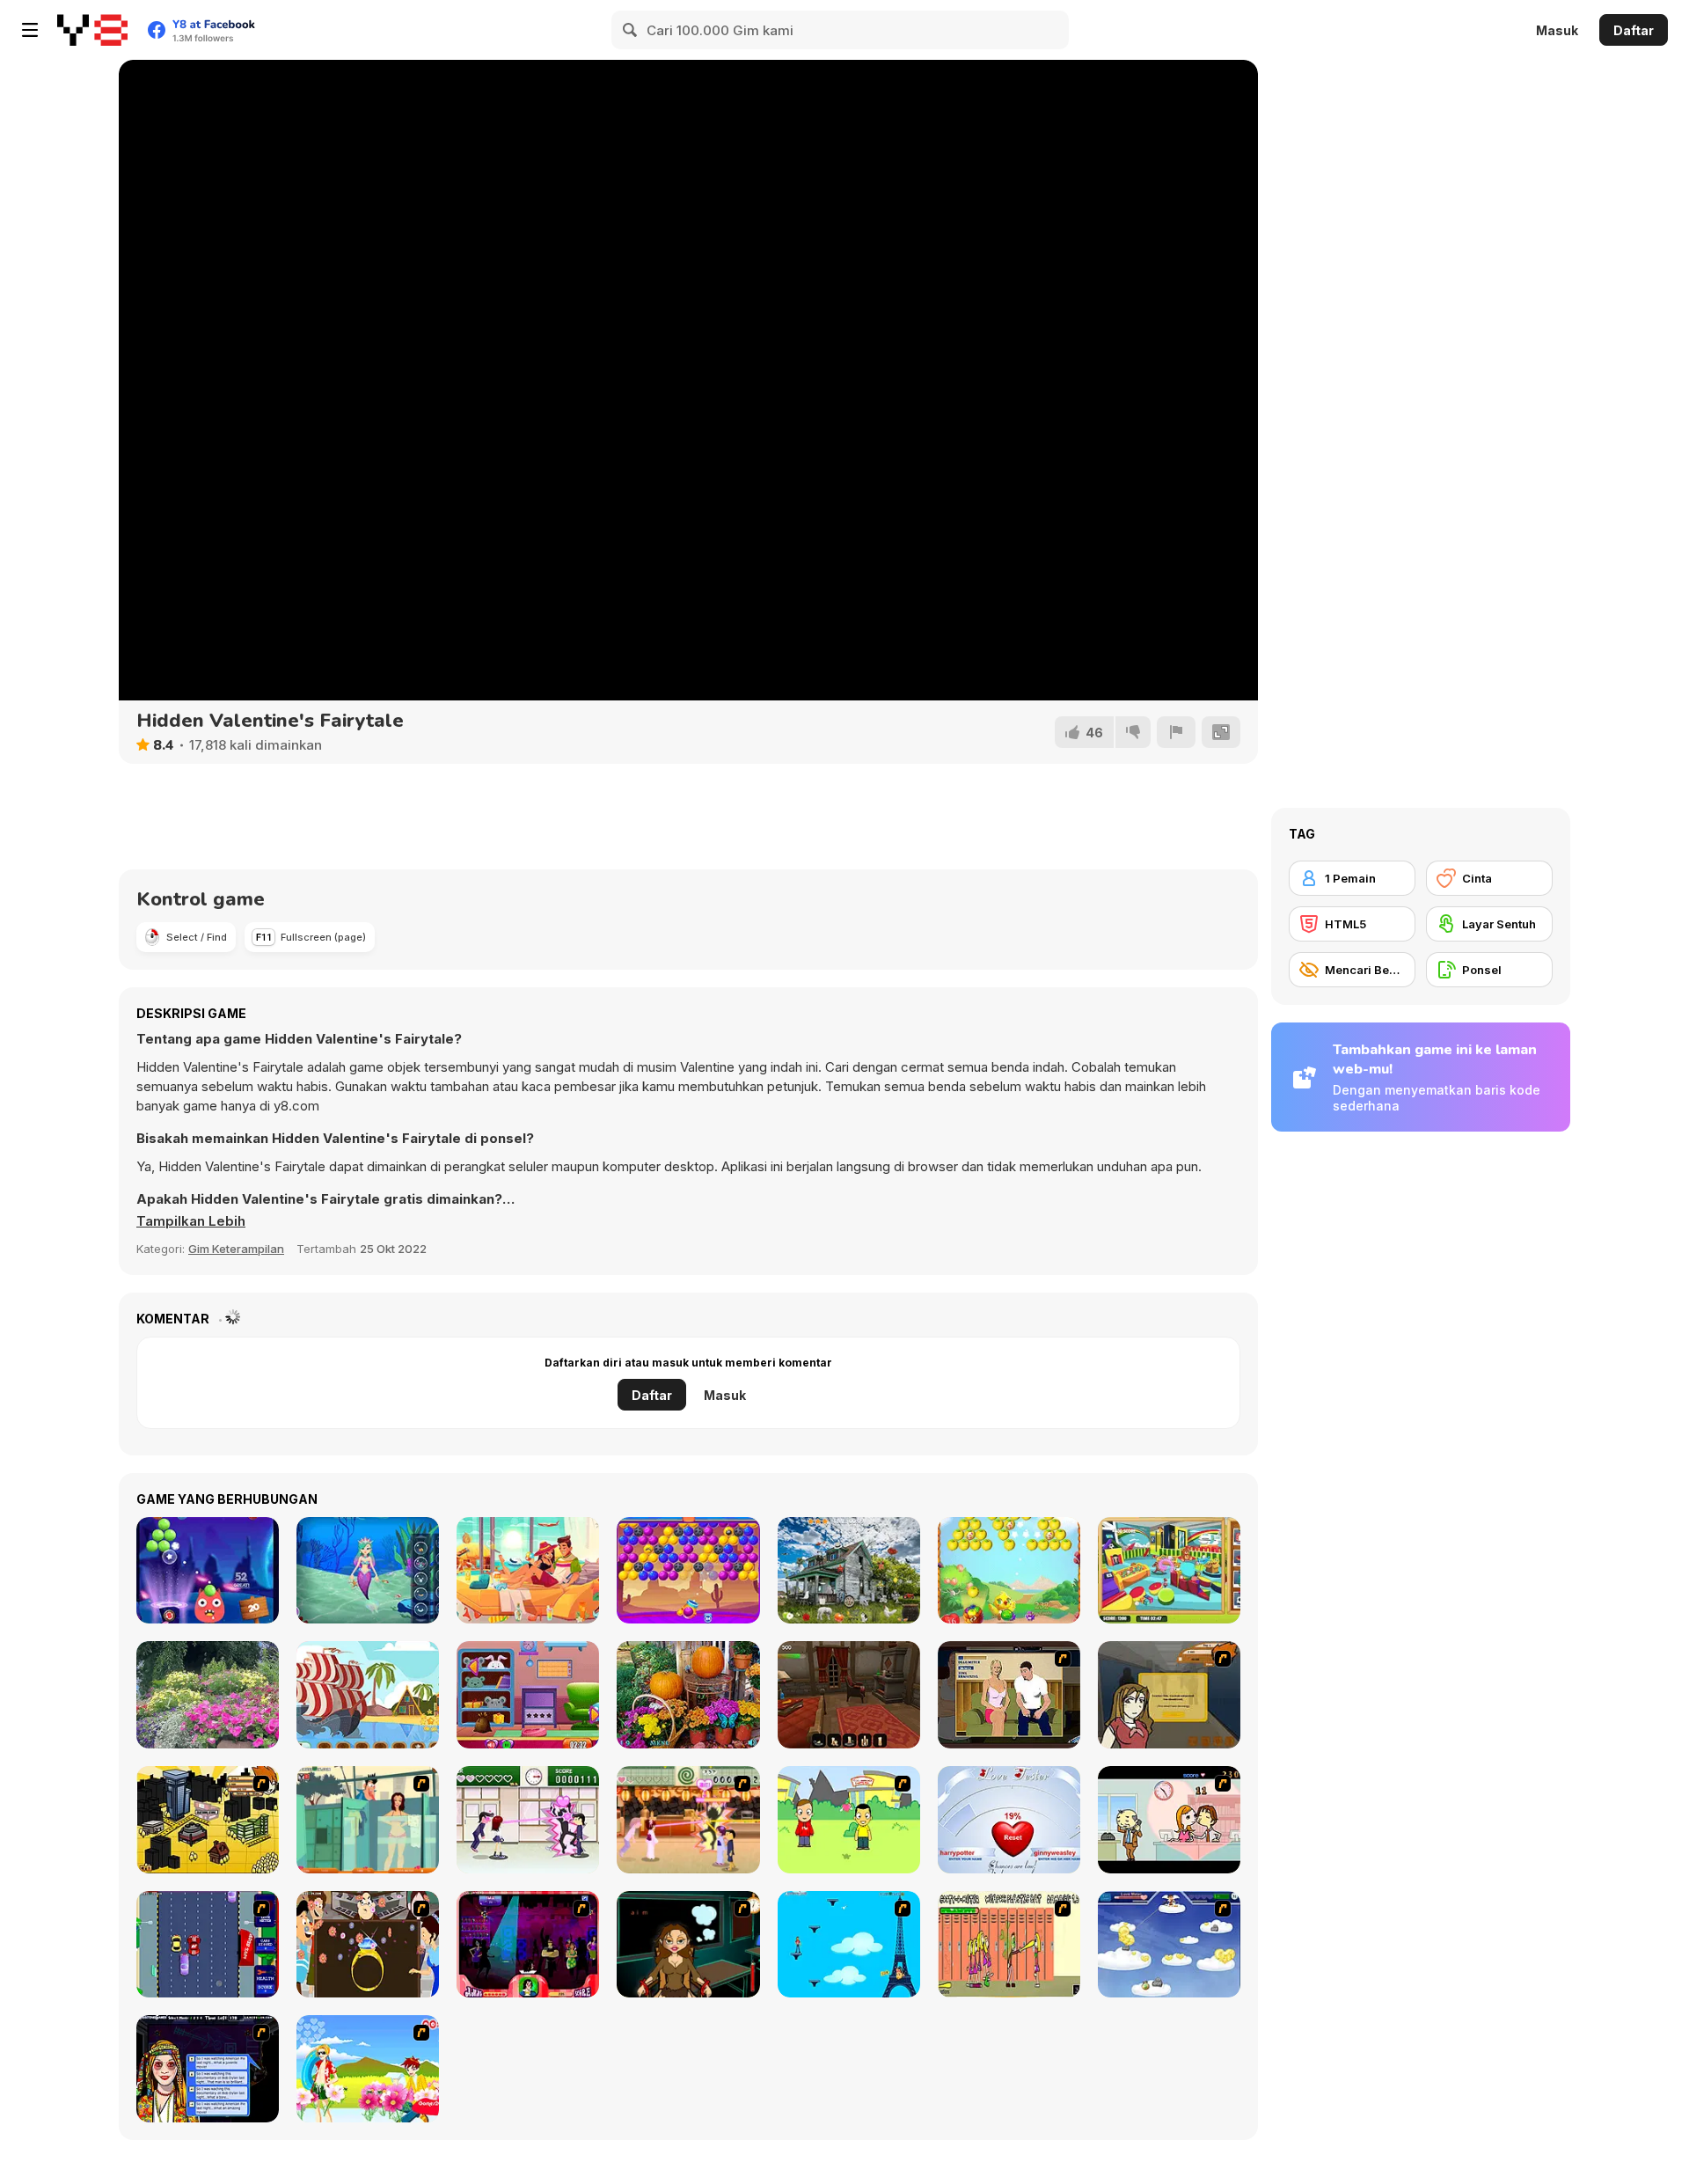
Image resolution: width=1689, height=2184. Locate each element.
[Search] (631, 30)
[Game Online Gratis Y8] (92, 30)
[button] (191, 1221)
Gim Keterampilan (236, 1249)
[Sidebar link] (30, 30)
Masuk (1557, 30)
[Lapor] (1176, 732)
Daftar (1634, 30)
